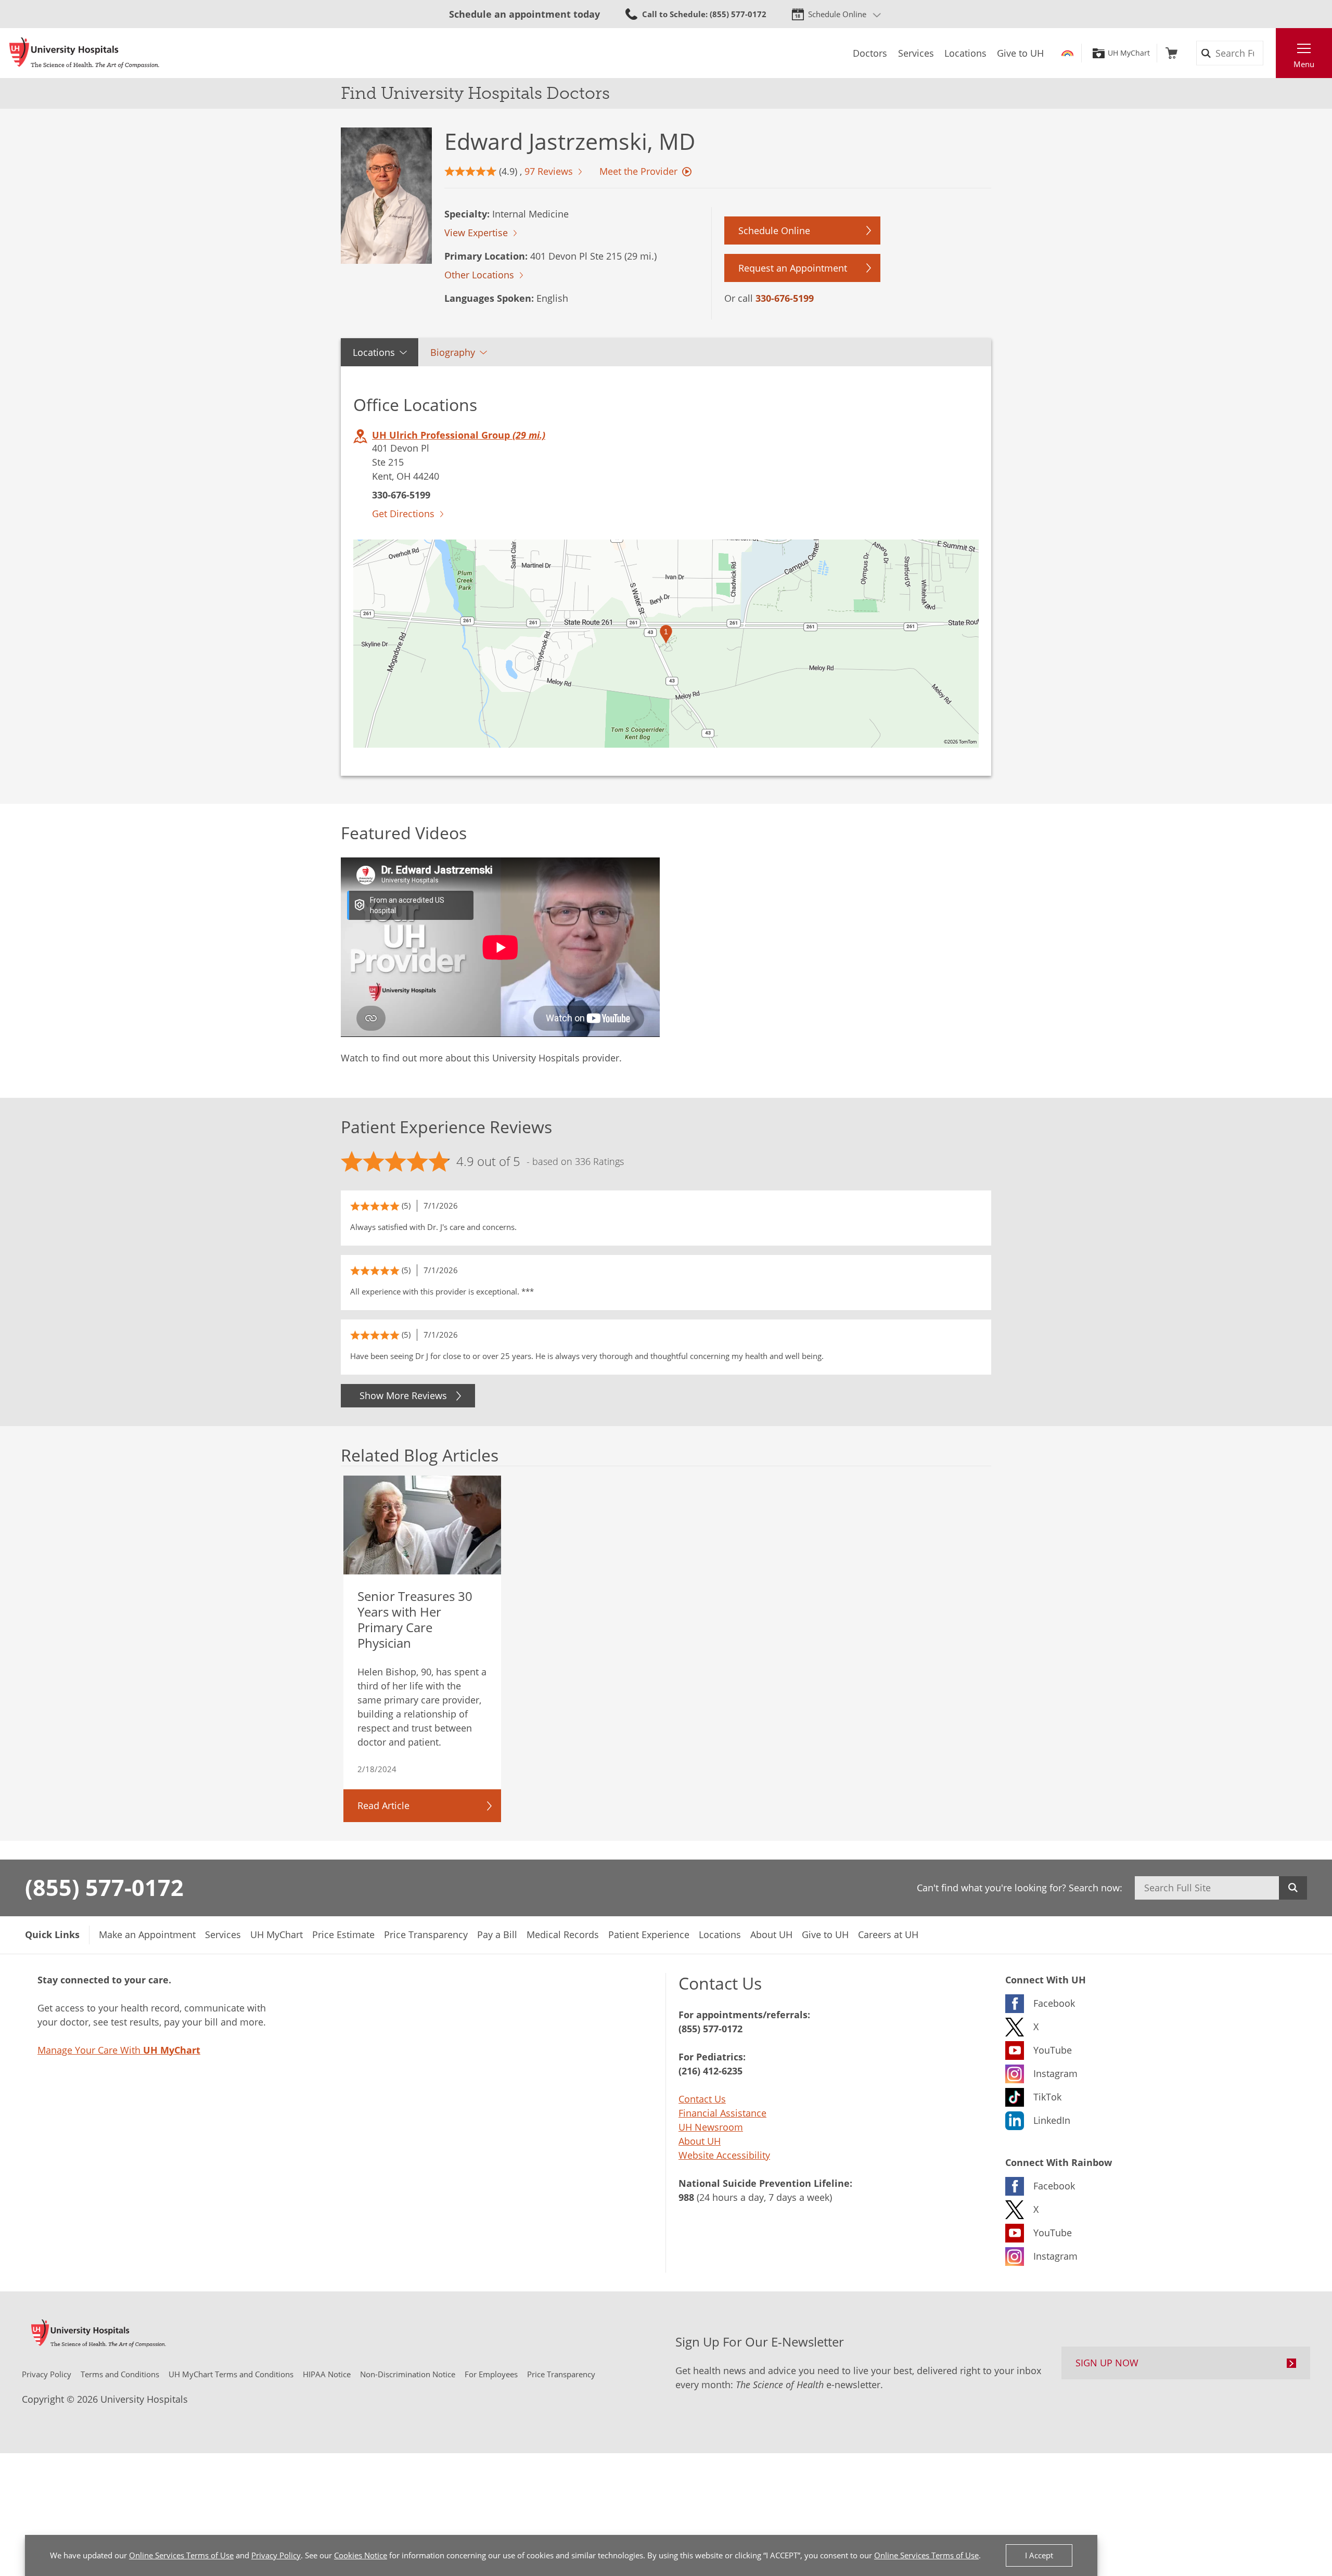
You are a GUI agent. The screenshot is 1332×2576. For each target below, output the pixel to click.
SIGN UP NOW (1107, 2363)
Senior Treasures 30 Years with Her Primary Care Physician (415, 1619)
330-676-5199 (785, 298)
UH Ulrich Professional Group (459, 435)
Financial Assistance (722, 2113)
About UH (700, 2141)
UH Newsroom (711, 2127)
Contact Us (702, 2099)
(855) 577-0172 (104, 1887)
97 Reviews (549, 171)
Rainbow (1067, 53)
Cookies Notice (361, 2555)
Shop (1171, 53)
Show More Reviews (403, 1395)
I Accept (1039, 2555)
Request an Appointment (793, 268)
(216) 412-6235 (710, 2071)
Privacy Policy (276, 2555)
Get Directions (403, 514)
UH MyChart (1129, 53)
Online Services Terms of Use (181, 2555)
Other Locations (479, 275)
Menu (1304, 64)
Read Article (383, 1805)
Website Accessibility (724, 2155)
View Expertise (476, 233)
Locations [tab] (374, 352)
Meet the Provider (638, 171)
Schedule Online (837, 14)
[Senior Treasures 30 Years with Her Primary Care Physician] (422, 1525)
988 (686, 2197)
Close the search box (1270, 53)
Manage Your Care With (119, 2050)
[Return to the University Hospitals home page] (84, 53)
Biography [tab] (453, 352)
